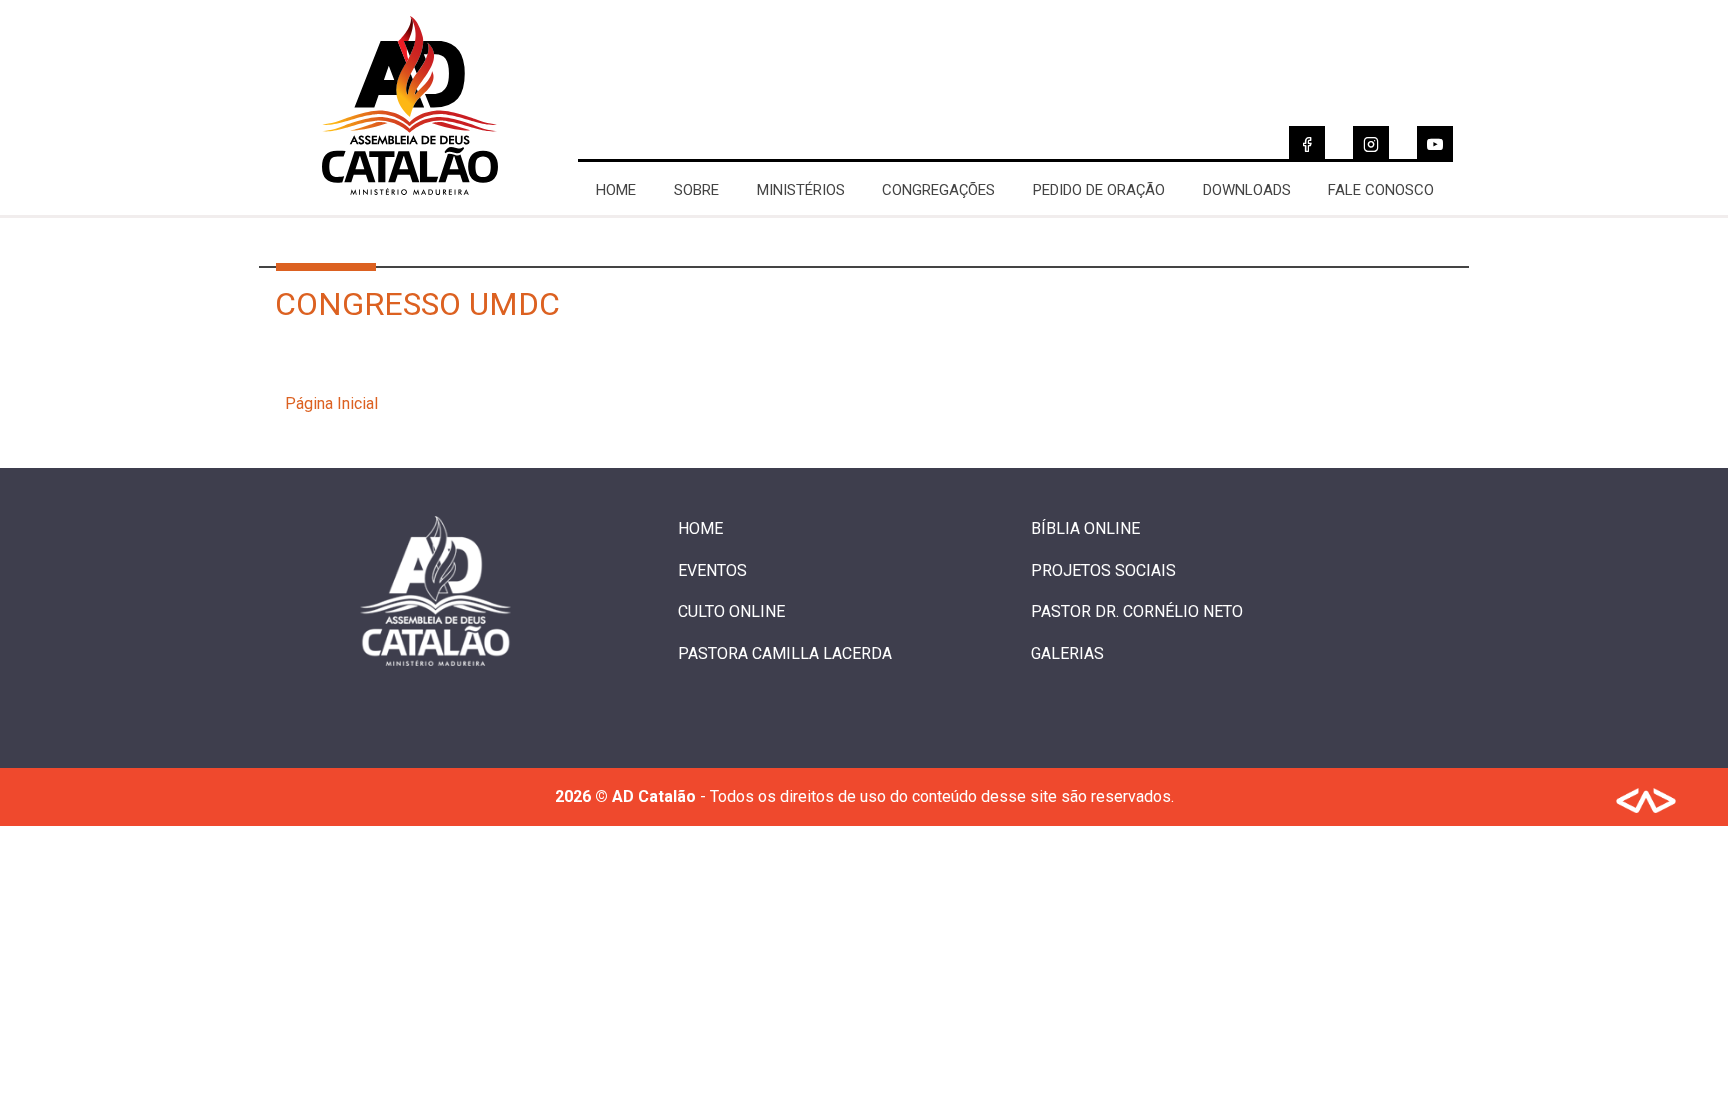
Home (616, 190)
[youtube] (1435, 144)
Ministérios (801, 190)
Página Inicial (331, 403)
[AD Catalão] (410, 205)
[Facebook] (1307, 144)
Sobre (696, 190)
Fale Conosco (1381, 190)
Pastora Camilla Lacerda (785, 653)
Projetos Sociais (1103, 570)
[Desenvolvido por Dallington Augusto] (1646, 804)
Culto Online (731, 611)
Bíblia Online (1085, 528)
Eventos (712, 570)
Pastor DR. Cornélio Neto (1137, 611)
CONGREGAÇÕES (938, 190)
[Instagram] (1371, 144)
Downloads (1247, 190)
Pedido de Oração (1099, 190)
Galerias (1067, 653)
